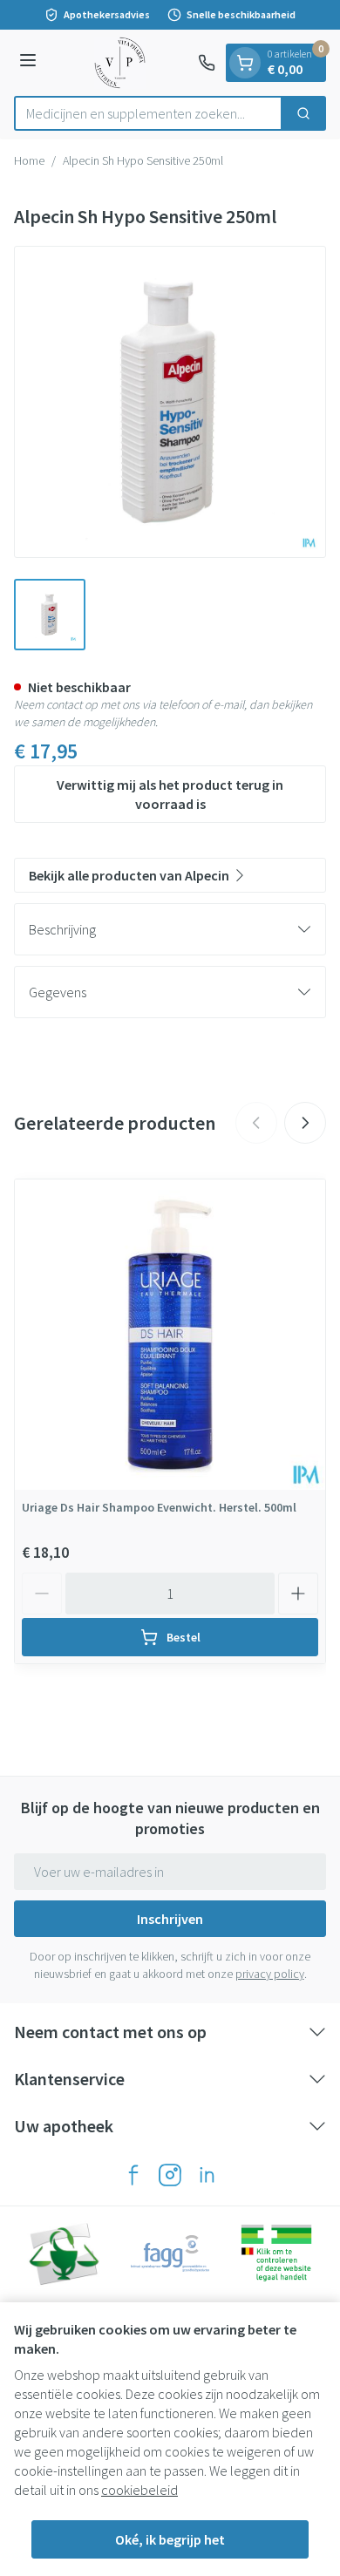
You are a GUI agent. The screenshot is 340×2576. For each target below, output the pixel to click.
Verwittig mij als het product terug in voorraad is (170, 794)
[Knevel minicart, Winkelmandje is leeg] (245, 63)
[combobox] (148, 113)
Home (29, 160)
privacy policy (270, 1974)
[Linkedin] (207, 2175)
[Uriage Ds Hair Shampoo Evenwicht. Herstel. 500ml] (170, 1335)
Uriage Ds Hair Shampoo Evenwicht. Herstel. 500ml (159, 1507)
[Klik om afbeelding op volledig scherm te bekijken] (170, 402)
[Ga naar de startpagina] (120, 63)
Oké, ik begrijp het (170, 2539)
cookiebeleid (139, 2490)
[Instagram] (170, 2175)
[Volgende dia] (305, 1123)
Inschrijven (170, 1919)
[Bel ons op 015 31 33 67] (207, 63)
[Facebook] (133, 2175)
